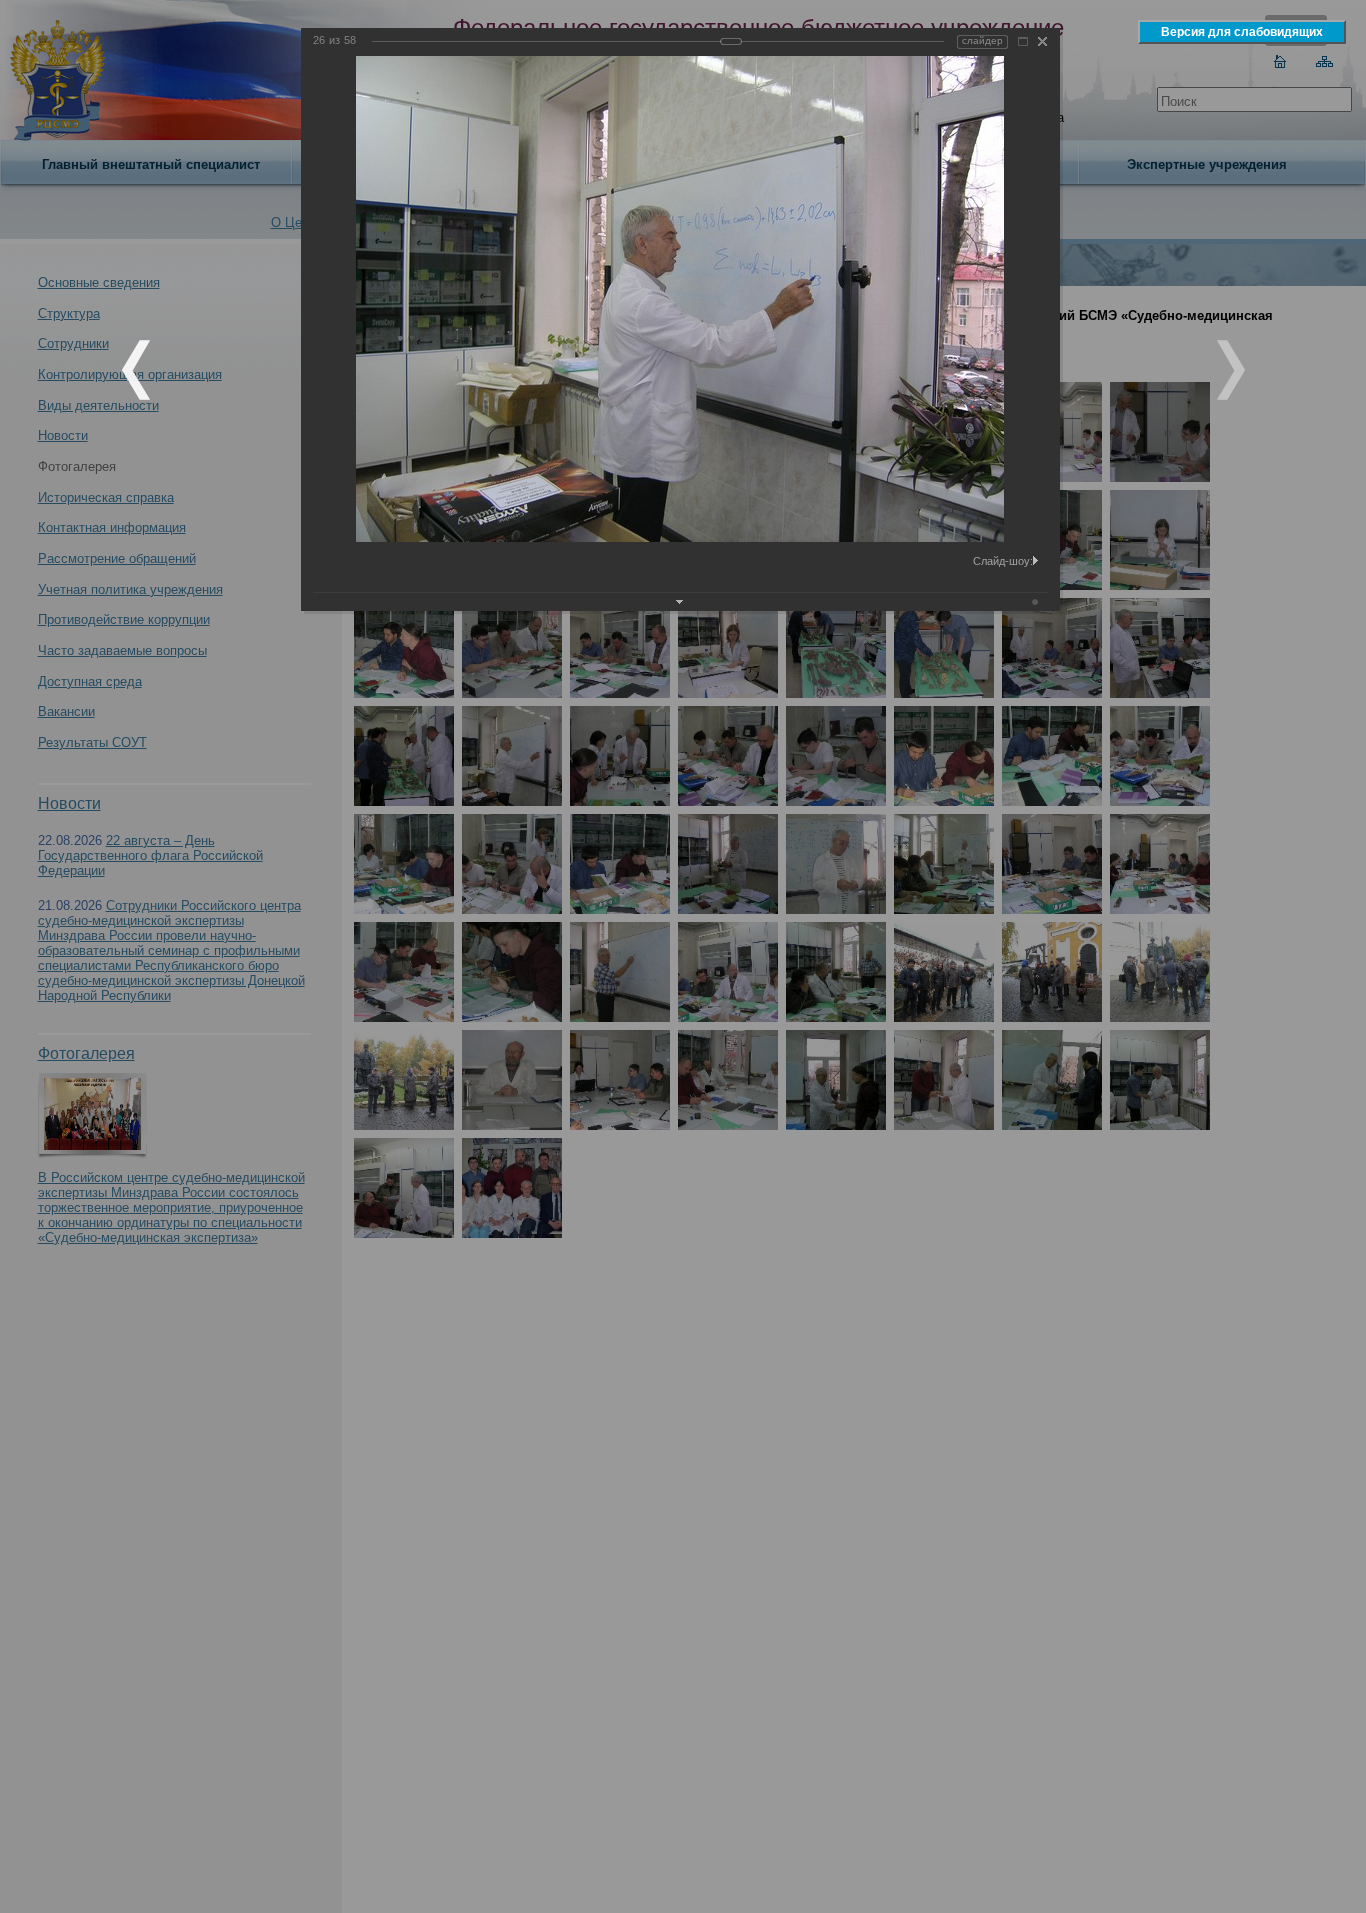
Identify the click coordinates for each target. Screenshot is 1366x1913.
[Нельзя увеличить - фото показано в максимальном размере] (1023, 41)
